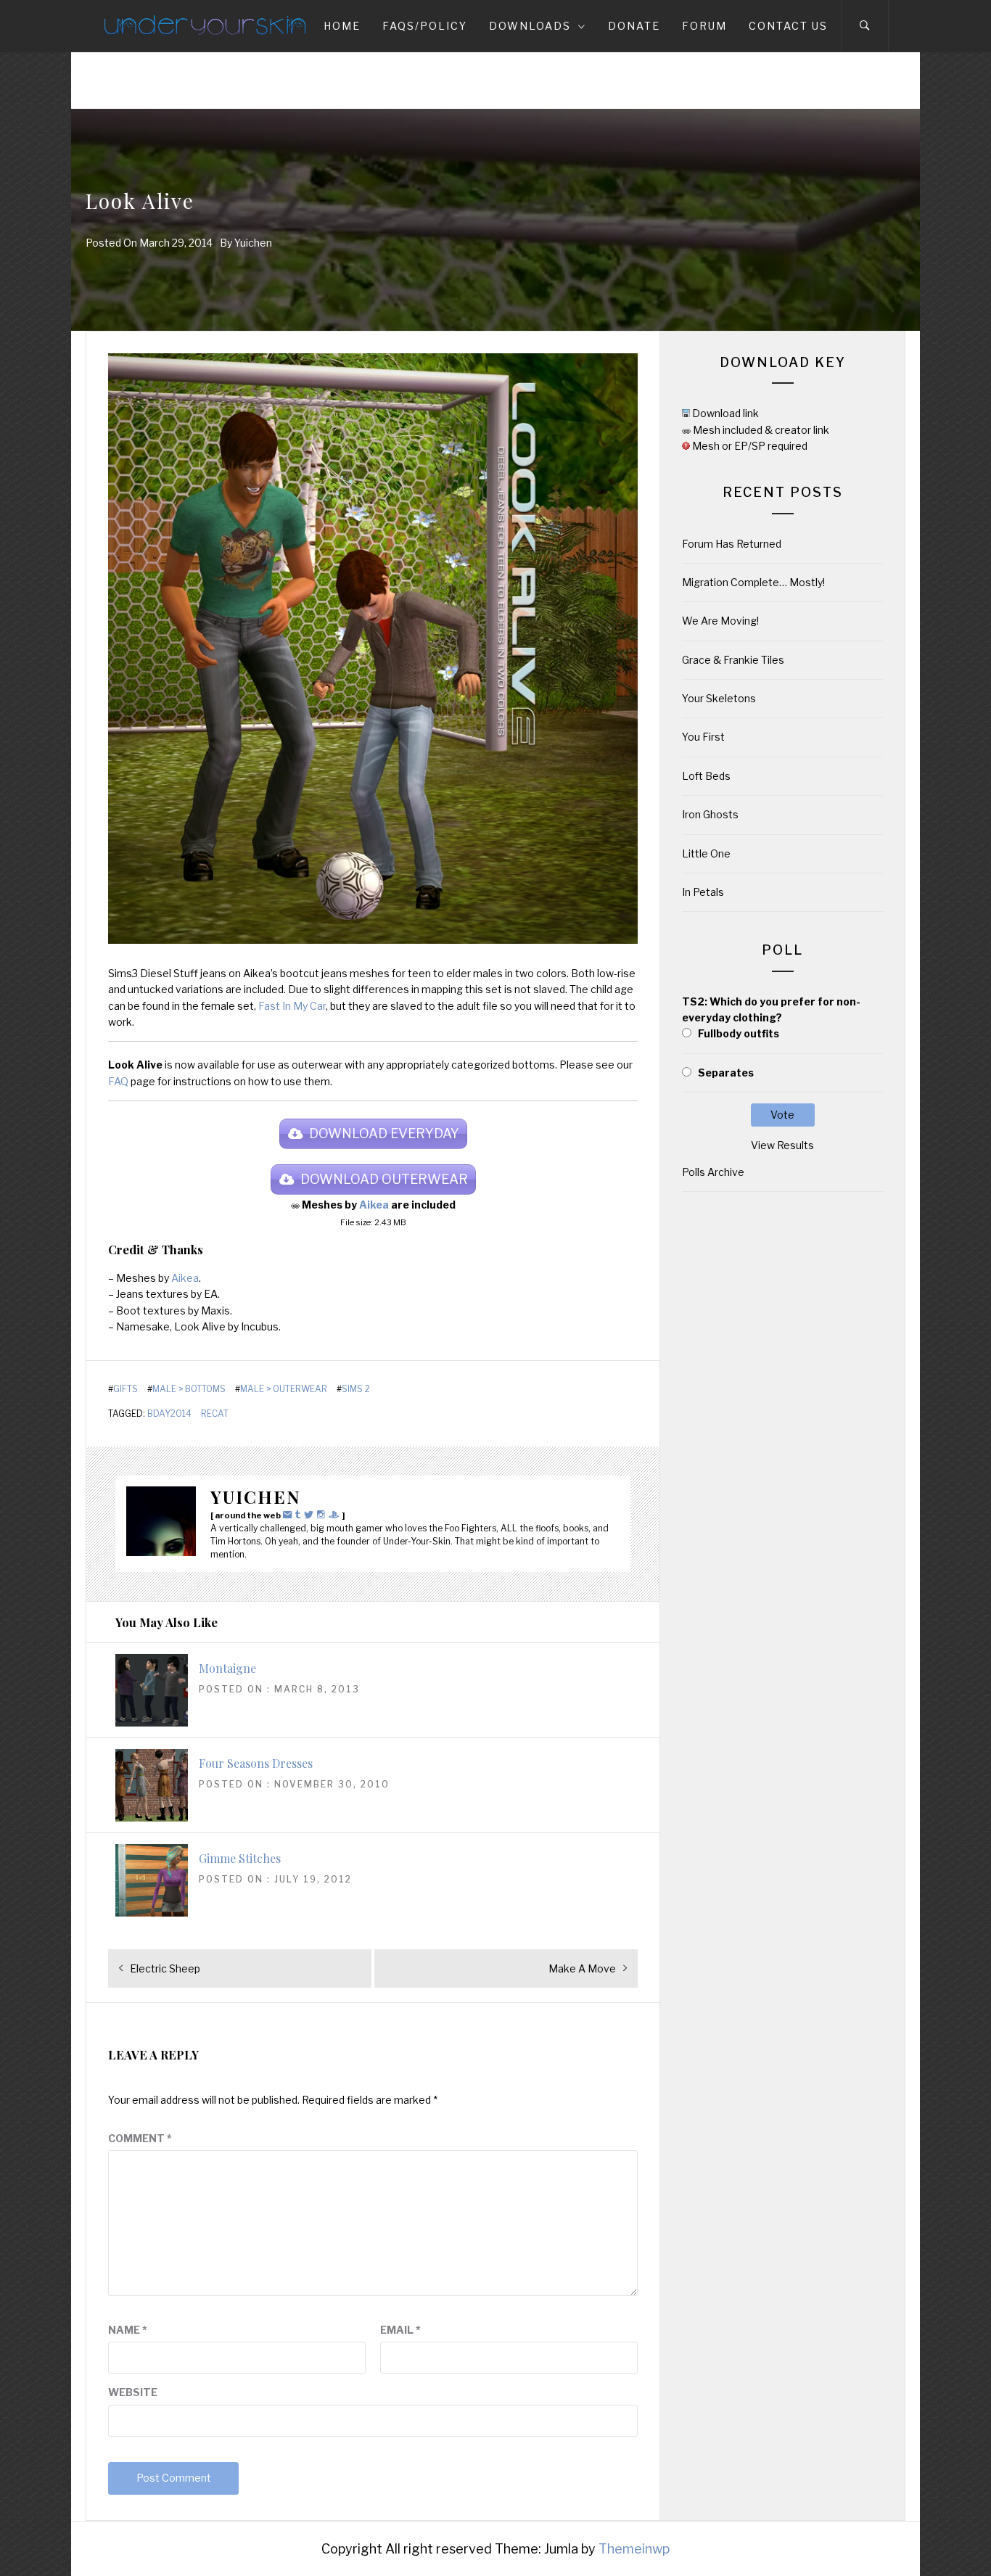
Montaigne (227, 1668)
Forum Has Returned (732, 544)
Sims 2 (356, 1389)
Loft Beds (706, 776)
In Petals (703, 892)
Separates (726, 1073)
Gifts (126, 1389)
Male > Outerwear (284, 1389)
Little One (706, 853)
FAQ (118, 1081)
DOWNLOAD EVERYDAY (384, 1133)
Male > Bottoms (189, 1389)
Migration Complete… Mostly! (753, 582)
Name (128, 2330)
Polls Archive (713, 1172)
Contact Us (788, 26)
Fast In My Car (292, 1006)
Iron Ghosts (710, 814)
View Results (782, 1145)
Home (342, 26)
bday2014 (169, 1414)
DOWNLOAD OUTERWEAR (384, 1179)
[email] (289, 1514)
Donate (634, 26)
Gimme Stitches (240, 1858)
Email (400, 2330)
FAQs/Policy (425, 26)
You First (703, 737)
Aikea (374, 1205)
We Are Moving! (720, 621)
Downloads (530, 26)
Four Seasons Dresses (256, 1763)
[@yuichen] (300, 1514)
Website (133, 2392)
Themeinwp (634, 2549)
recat (215, 1414)
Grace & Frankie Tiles (733, 660)
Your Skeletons (719, 698)
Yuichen (253, 243)
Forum (704, 26)
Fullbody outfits (739, 1033)
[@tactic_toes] (323, 1514)
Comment (140, 2138)
